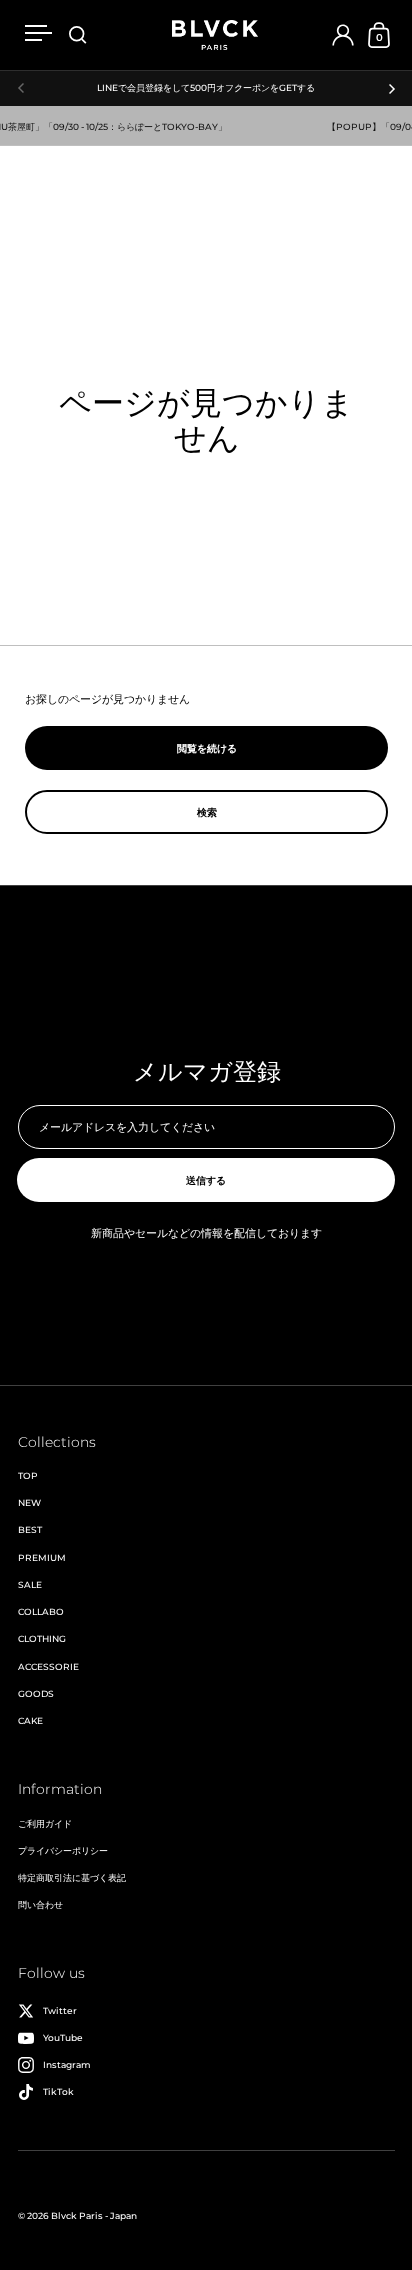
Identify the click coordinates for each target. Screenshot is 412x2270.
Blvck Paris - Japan (94, 2215)
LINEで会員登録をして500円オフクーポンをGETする (206, 88)
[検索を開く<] (78, 35)
